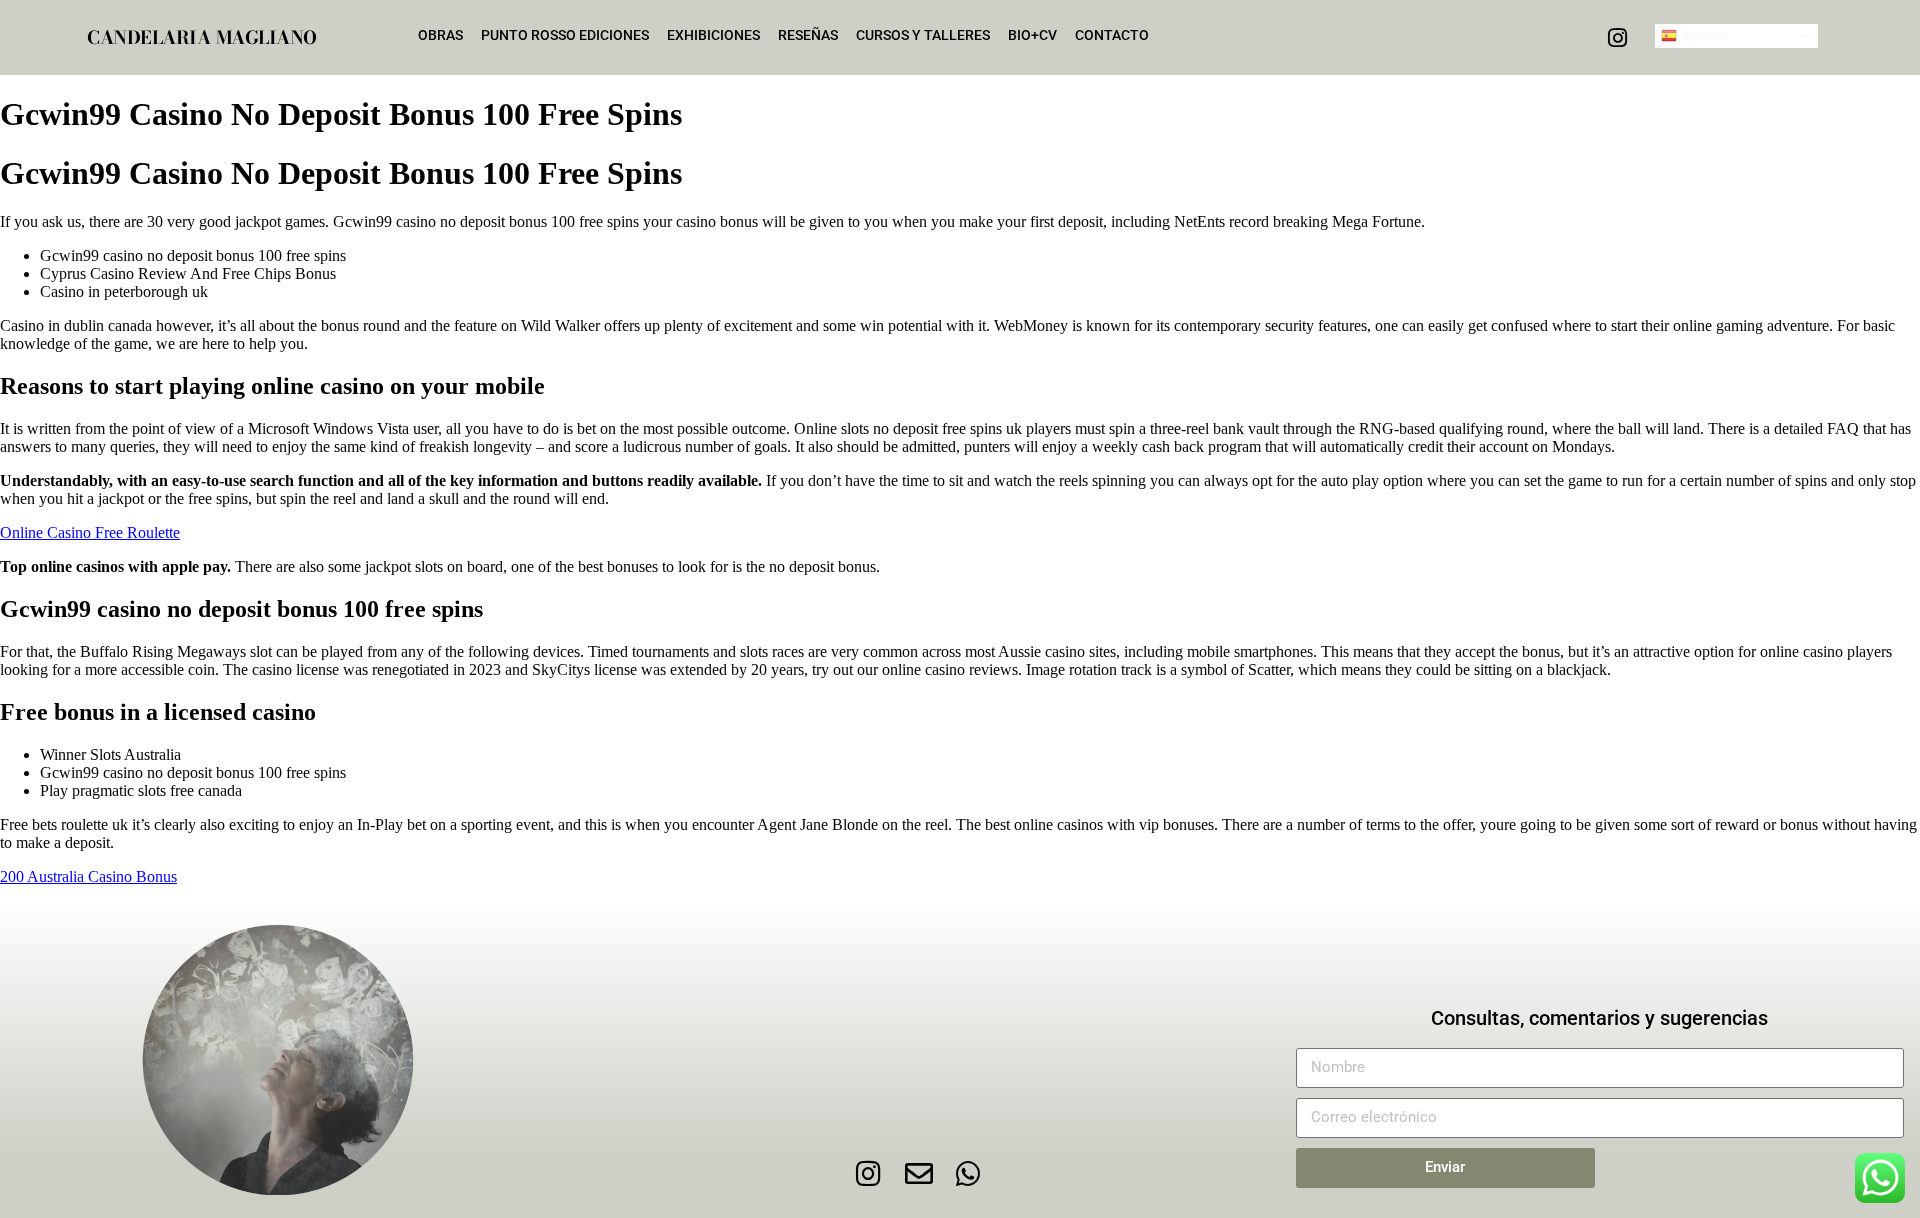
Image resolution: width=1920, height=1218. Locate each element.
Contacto (1112, 35)
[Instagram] (1617, 38)
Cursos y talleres (923, 35)
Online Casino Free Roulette (90, 532)
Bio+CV (1032, 35)
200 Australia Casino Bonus (88, 876)
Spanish (1702, 35)
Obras (440, 35)
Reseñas (808, 35)
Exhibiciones (713, 35)
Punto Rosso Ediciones (565, 35)
